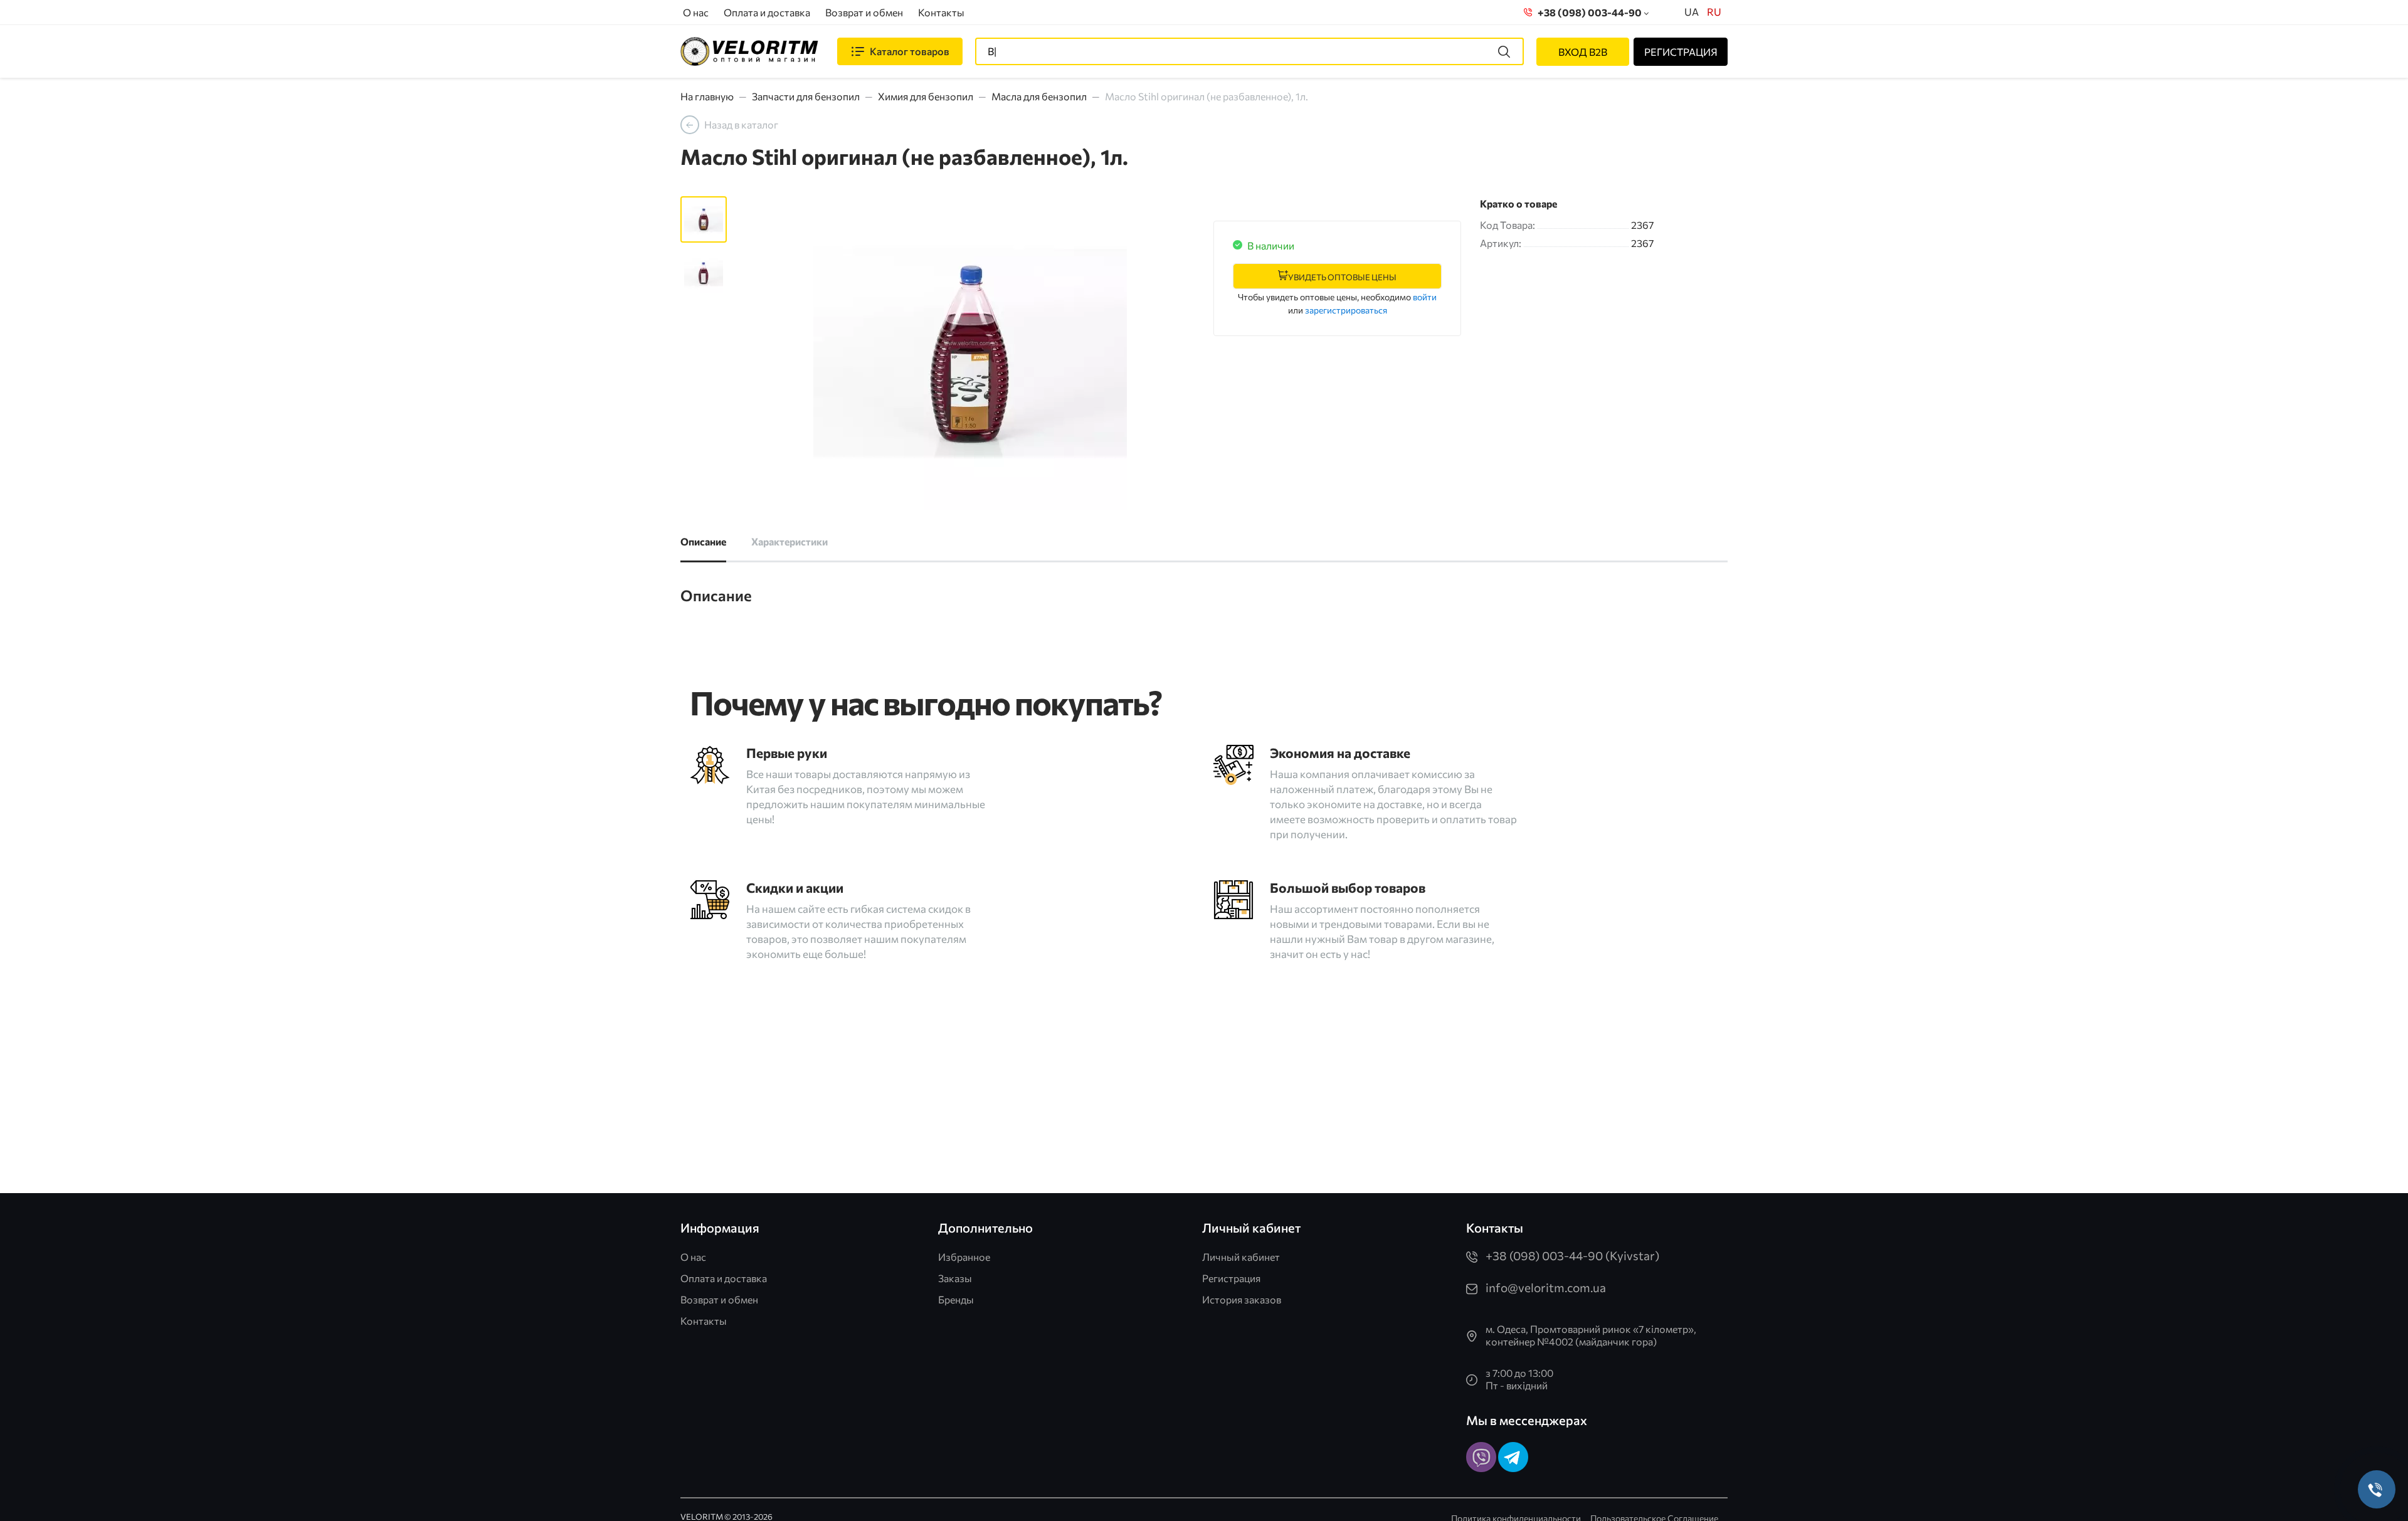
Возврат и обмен (864, 12)
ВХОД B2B (1583, 52)
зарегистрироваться (1346, 310)
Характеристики (789, 541)
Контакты (941, 12)
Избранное (964, 1257)
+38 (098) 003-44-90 (1588, 12)
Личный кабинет (1241, 1257)
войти (1425, 297)
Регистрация (1231, 1278)
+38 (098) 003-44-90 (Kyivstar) (1572, 1255)
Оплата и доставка (767, 12)
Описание (703, 541)
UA (1692, 12)
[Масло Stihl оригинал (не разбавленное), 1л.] (970, 353)
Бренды (956, 1299)
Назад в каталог (741, 124)
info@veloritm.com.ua (1546, 1287)
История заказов (1242, 1299)
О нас (696, 12)
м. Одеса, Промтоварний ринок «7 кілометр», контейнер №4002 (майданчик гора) (1591, 1335)
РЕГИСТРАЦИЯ (1681, 52)
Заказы (955, 1278)
